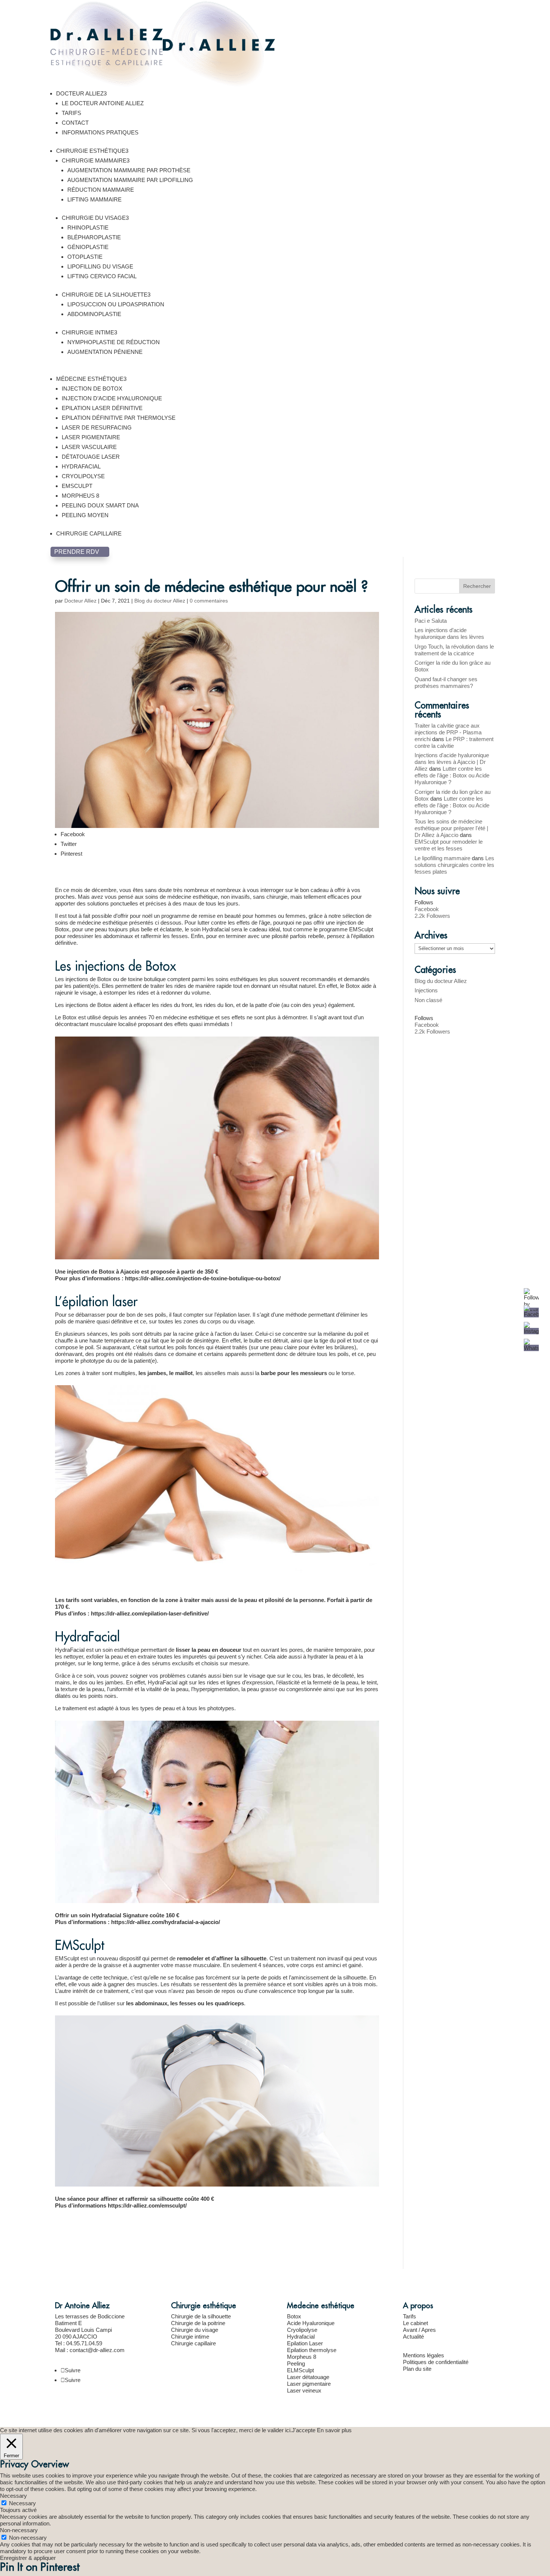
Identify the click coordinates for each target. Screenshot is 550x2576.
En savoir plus (334, 2430)
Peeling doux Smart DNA (100, 505)
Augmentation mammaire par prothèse (129, 170)
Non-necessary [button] (19, 2530)
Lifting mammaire (94, 199)
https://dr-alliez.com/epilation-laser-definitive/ (150, 1613)
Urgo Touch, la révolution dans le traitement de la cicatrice (454, 650)
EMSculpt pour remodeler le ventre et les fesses (449, 845)
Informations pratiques (100, 132)
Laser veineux (304, 2390)
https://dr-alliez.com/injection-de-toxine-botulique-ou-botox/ (203, 1278)
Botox (294, 2316)
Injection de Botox (92, 389)
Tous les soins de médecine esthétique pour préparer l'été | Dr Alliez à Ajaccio (451, 828)
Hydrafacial (301, 2337)
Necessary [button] (13, 2496)
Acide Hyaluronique (311, 2323)
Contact (75, 123)
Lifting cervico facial (102, 276)
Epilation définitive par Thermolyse (119, 418)
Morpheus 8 (80, 496)
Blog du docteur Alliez (160, 601)
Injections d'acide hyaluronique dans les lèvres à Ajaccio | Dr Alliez (452, 762)
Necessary (22, 2503)
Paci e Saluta (431, 621)
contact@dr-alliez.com (97, 2350)
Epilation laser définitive (102, 408)
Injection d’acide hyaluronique (112, 398)
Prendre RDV (80, 552)
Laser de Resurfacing (97, 427)
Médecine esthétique (91, 379)
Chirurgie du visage (95, 218)
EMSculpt (77, 486)
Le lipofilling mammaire (442, 858)
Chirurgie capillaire (89, 533)
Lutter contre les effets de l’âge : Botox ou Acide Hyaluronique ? (452, 775)
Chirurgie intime (89, 332)
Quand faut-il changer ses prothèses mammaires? (446, 682)
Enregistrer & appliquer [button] (28, 2558)
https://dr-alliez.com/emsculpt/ (147, 2205)
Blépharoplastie (94, 237)
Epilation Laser (305, 2343)
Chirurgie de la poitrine (198, 2323)
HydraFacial (81, 466)
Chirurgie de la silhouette (106, 295)
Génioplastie (88, 247)
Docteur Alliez (81, 93)
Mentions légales (424, 2355)
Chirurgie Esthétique (92, 151)
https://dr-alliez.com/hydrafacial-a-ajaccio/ (166, 1922)
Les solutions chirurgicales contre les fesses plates (454, 865)
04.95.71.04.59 (84, 2343)
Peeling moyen (85, 515)
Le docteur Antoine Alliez (103, 103)
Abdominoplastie (94, 314)
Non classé (428, 1000)
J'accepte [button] (304, 2430)
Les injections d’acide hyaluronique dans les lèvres (449, 633)
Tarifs (71, 113)
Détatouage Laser (91, 457)
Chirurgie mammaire (96, 160)
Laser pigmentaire (91, 437)
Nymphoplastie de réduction (114, 342)
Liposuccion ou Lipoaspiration (116, 304)
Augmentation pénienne (105, 352)
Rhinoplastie (88, 227)
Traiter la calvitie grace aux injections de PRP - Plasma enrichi (448, 732)
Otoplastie (85, 257)
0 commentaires (209, 601)
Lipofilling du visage (100, 266)
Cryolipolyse (83, 476)
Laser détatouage (308, 2377)
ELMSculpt (300, 2370)
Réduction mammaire (101, 190)
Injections (426, 990)
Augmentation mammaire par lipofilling (130, 180)
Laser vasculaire (89, 447)
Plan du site (417, 2369)
